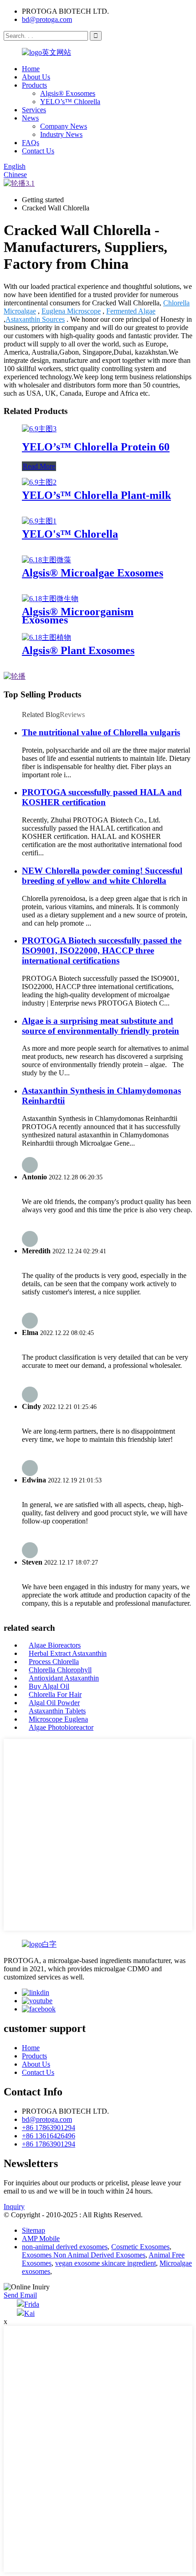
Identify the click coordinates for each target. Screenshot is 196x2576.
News (30, 118)
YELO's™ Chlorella (70, 534)
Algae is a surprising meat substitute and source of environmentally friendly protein (101, 1026)
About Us (36, 77)
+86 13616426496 (49, 2136)
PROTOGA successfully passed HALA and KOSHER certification (102, 797)
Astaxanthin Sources (35, 319)
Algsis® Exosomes (68, 93)
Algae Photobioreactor (61, 1727)
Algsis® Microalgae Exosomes (93, 573)
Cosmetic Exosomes (140, 2247)
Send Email (20, 2295)
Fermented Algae (131, 311)
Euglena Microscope (71, 311)
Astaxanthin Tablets (57, 1711)
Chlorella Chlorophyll (60, 1670)
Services (34, 110)
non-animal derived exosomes (65, 2247)
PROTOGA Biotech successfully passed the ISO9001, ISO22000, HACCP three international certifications (102, 950)
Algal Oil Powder (54, 1703)
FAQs (31, 143)
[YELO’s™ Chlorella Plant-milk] (39, 482)
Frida (32, 2304)
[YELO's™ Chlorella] (39, 521)
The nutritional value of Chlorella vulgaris (101, 732)
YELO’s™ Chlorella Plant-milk (96, 495)
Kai (29, 2313)
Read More (39, 466)
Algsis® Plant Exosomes (78, 650)
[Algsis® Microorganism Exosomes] (50, 599)
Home (31, 69)
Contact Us (38, 151)
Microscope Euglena (58, 1719)
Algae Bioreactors (55, 1645)
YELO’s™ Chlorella (70, 102)
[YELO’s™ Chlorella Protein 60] (39, 429)
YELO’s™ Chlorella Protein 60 (96, 447)
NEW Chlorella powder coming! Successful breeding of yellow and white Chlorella (102, 876)
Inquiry (14, 2207)
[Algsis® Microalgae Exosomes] (46, 560)
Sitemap (34, 2230)
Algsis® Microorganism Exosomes (78, 616)
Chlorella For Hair (55, 1694)
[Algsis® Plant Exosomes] (46, 637)
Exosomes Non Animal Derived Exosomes (84, 2255)
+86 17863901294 (49, 2128)
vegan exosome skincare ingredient (106, 2263)
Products (34, 85)
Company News (64, 126)
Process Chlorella (54, 1662)
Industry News (61, 134)
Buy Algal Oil (49, 1686)
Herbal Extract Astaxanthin (68, 1653)
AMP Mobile (41, 2238)
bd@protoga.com (47, 19)
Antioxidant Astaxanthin (64, 1678)
